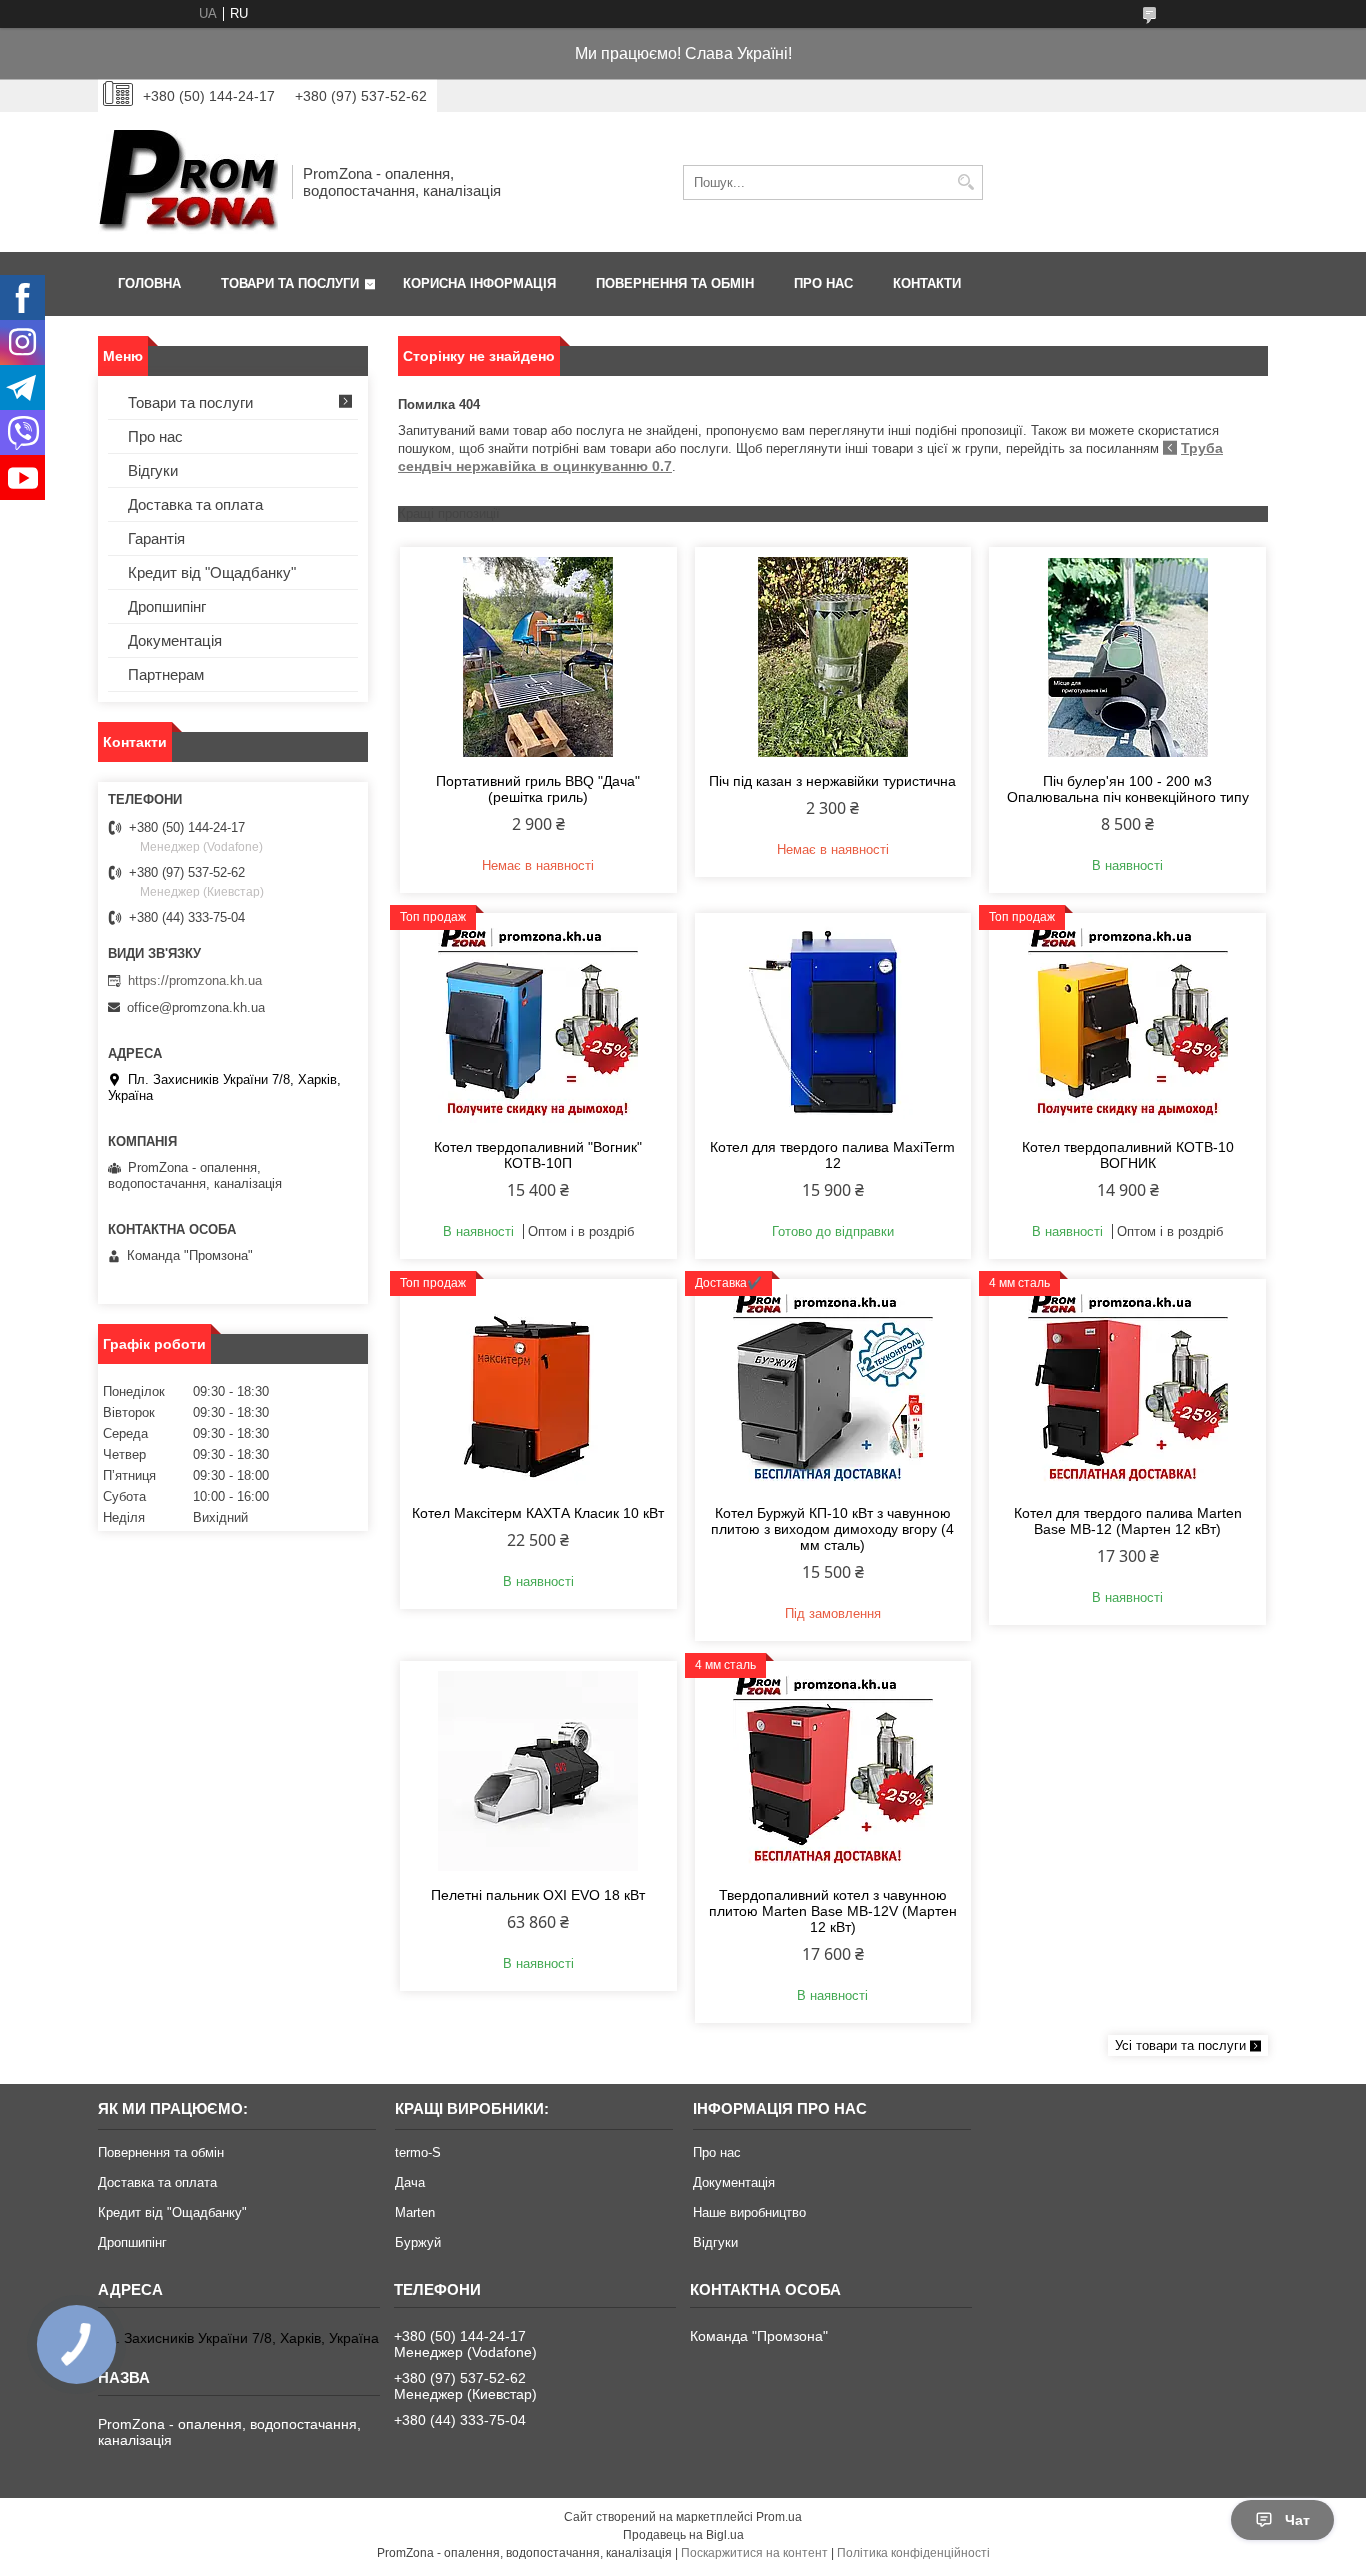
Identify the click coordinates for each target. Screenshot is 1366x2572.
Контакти (927, 283)
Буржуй (418, 2242)
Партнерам (166, 674)
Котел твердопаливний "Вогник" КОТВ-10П (538, 1155)
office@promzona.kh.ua (196, 1007)
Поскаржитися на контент (754, 2553)
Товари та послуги (290, 283)
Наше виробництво (749, 2212)
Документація (175, 640)
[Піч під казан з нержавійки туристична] (833, 657)
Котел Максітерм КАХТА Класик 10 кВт (538, 1513)
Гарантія (156, 538)
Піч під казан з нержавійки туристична (832, 781)
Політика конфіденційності (913, 2553)
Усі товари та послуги (1180, 2045)
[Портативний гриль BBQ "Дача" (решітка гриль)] (538, 657)
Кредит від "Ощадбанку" (212, 572)
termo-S (418, 2152)
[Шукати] (965, 182)
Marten (415, 2212)
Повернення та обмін (675, 283)
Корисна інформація (479, 283)
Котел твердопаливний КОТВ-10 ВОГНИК (1128, 1155)
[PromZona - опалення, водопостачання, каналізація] (188, 182)
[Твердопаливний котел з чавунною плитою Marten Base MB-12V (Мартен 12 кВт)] (833, 1771)
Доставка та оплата (195, 504)
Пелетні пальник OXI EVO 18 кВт (538, 1895)
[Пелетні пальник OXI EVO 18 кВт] (538, 1771)
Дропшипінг (167, 606)
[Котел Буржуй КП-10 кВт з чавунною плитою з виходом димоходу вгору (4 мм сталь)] (833, 1389)
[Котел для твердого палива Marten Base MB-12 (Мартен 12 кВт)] (1127, 1389)
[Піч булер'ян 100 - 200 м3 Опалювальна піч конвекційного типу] (1127, 657)
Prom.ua (779, 2517)
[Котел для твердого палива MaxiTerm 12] (833, 1023)
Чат (1297, 2520)
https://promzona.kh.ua (195, 980)
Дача (410, 2182)
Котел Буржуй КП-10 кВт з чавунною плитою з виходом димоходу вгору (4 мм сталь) (832, 1529)
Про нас (823, 283)
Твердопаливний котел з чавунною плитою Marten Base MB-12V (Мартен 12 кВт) (833, 1911)
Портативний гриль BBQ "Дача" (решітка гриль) (538, 789)
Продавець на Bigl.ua (683, 2535)
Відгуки (153, 470)
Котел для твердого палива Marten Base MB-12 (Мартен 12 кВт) (1128, 1521)
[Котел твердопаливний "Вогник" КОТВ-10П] (538, 1023)
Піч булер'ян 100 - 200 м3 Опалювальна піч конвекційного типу (1128, 789)
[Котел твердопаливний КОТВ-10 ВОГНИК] (1127, 1023)
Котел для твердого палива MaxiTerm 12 (832, 1155)
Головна (149, 283)
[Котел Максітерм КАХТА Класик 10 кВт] (538, 1389)
